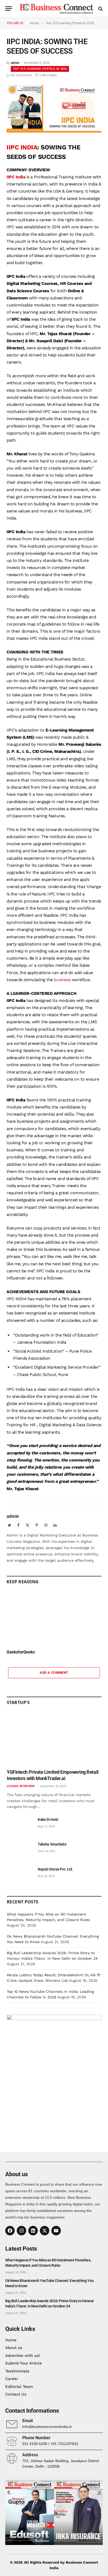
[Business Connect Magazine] (57, 9)
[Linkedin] (33, 2231)
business (62, 980)
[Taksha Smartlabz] (20, 1850)
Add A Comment (54, 1673)
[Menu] (9, 9)
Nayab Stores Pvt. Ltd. (55, 1869)
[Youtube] (56, 2231)
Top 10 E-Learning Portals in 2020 (40, 69)
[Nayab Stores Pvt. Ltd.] (20, 1875)
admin (15, 63)
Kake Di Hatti (48, 1819)
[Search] (100, 9)
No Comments (21, 75)
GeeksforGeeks (21, 1652)
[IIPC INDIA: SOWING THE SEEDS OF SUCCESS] (54, 131)
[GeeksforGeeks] (54, 1618)
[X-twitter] (45, 2231)
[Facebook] (10, 2231)
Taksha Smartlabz (52, 1844)
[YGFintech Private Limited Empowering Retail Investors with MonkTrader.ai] (54, 1739)
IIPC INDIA (22, 147)
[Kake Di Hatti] (20, 1825)
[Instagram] (21, 2231)
